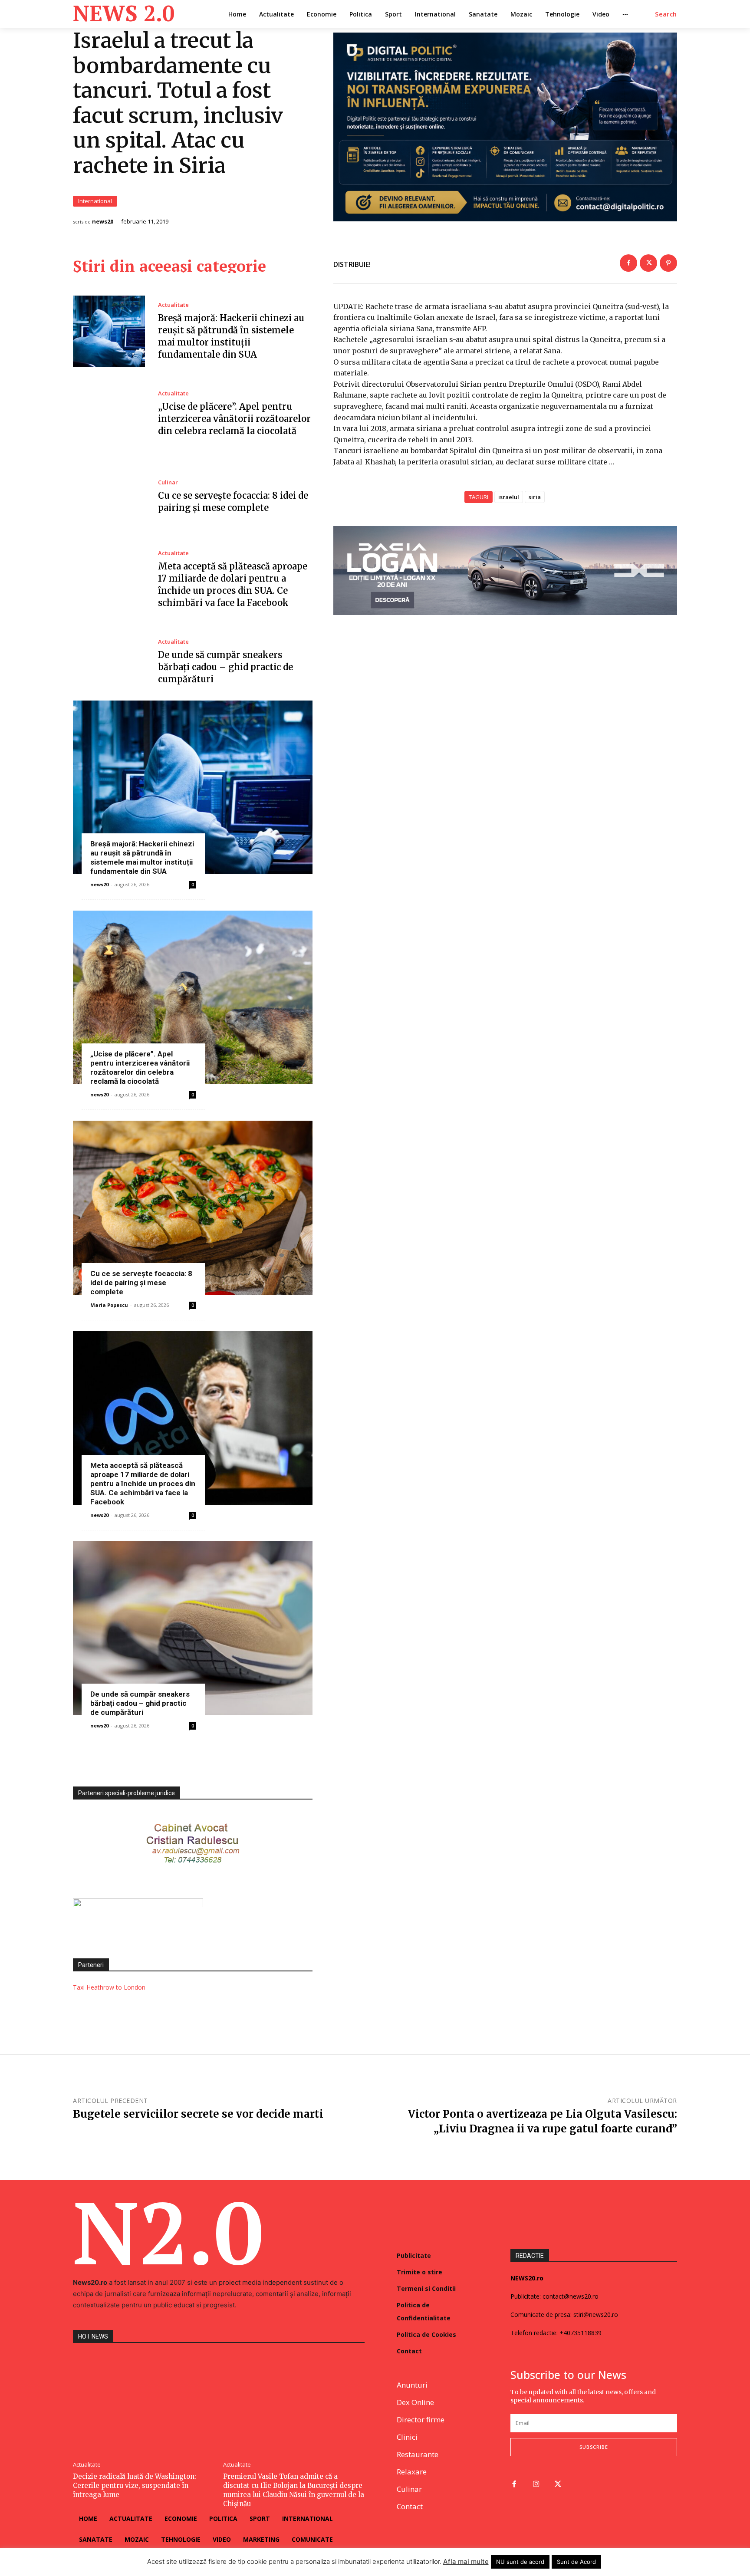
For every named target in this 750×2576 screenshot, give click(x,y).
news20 (103, 222)
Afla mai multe (466, 2561)
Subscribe (594, 2447)
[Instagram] (536, 2485)
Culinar (168, 482)
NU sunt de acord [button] (520, 2562)
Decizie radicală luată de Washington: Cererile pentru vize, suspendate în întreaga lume (135, 2486)
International (95, 201)
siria (535, 497)
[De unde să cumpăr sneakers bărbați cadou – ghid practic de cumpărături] (109, 662)
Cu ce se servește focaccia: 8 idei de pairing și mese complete (141, 1283)
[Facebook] (628, 263)
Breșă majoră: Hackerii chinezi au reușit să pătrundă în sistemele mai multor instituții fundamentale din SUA (142, 857)
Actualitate (173, 305)
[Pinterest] (668, 263)
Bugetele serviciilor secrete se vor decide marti (198, 2114)
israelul (509, 497)
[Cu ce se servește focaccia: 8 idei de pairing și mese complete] (109, 497)
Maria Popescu (109, 1305)
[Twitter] (648, 263)
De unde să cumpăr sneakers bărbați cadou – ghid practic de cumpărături (225, 667)
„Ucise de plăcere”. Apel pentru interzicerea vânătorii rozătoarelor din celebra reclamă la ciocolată (234, 419)
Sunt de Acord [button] (576, 2562)
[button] (666, 14)
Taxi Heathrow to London (109, 1987)
